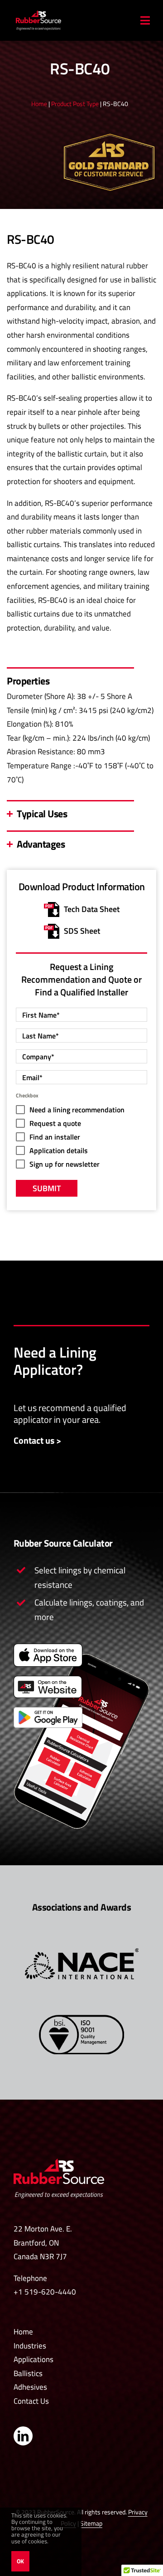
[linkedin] (23, 2436)
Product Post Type (75, 104)
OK (20, 2561)
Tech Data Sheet (92, 909)
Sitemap (91, 2523)
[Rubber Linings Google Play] (48, 1711)
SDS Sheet (82, 931)
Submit (47, 1188)
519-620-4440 (50, 2292)
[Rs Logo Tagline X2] (59, 2162)
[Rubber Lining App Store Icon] (48, 1647)
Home (39, 104)
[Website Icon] (48, 1679)
